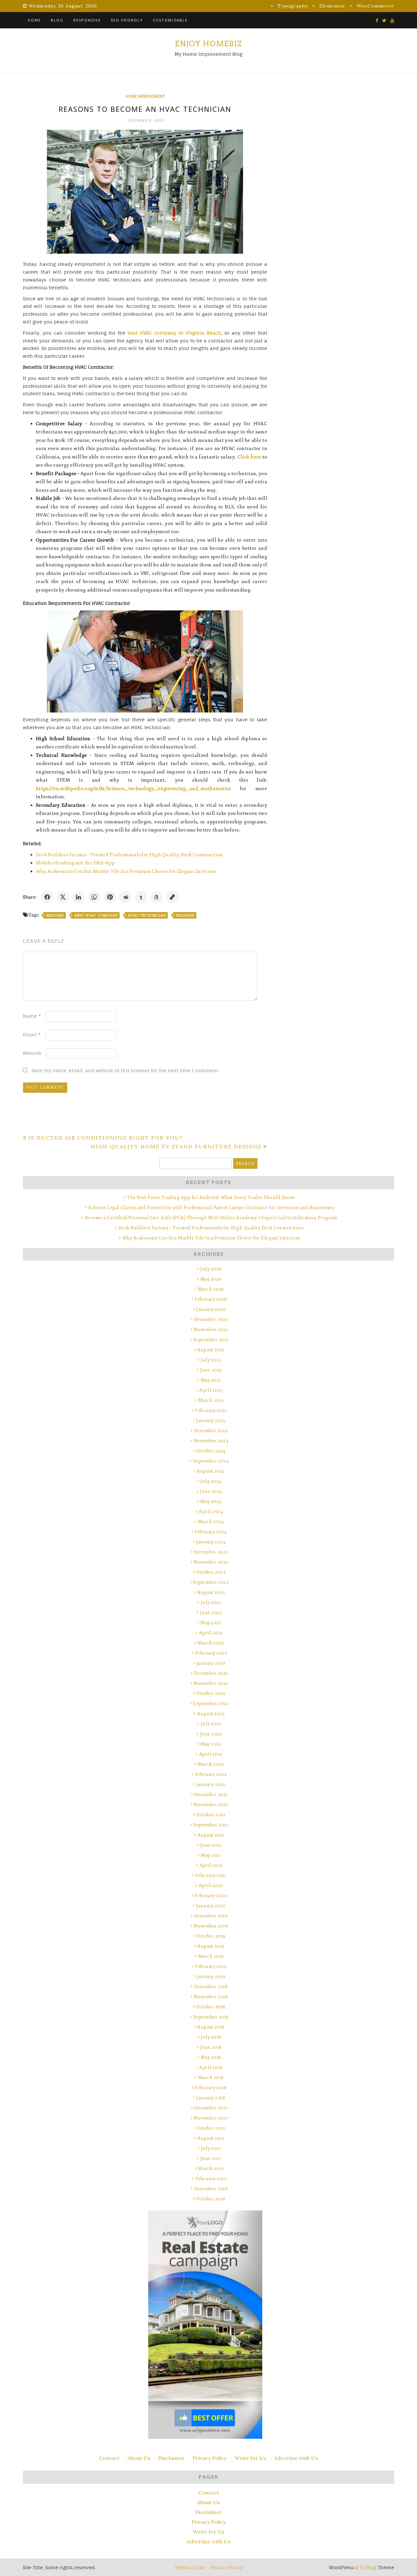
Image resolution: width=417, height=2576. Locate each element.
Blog (57, 20)
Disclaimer (171, 2458)
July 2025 (211, 1360)
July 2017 (211, 2148)
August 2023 (211, 1592)
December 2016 (211, 2189)
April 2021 (211, 1865)
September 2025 (211, 1340)
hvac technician (147, 915)
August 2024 (211, 1471)
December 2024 (211, 1431)
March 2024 (211, 1522)
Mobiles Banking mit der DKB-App (75, 863)
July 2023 (211, 1603)
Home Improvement (145, 97)
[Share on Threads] (157, 897)
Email (32, 1034)
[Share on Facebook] (47, 897)
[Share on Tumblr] (141, 897)
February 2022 (211, 1774)
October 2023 (211, 1572)
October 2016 (211, 2199)
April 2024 (211, 1512)
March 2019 (211, 1956)
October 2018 (211, 2007)
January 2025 (211, 1421)
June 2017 (211, 2158)
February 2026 (211, 1299)
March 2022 (211, 1764)
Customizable (170, 20)
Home (34, 20)
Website (32, 1053)
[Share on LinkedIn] (79, 897)
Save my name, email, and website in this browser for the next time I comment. (125, 1070)
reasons (185, 915)
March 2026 (211, 1289)
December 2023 (211, 1552)
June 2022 (211, 1734)
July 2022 (211, 1724)
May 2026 (211, 1279)
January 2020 (211, 1906)
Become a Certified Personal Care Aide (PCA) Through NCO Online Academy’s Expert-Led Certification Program (211, 1218)
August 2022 (211, 1714)
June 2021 (211, 1845)
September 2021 (211, 1825)
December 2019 (211, 1916)
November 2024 (211, 1441)
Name (32, 1016)
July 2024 (211, 1481)
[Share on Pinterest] (110, 897)
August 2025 (211, 1350)
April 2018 (211, 2067)
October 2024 (211, 1451)
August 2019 (211, 1946)
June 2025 (211, 1370)
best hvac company (96, 915)
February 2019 (211, 1966)
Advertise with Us (296, 2458)
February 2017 (211, 2179)
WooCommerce (375, 6)
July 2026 (211, 1269)
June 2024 (211, 1491)
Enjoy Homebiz (208, 44)
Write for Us (250, 2458)
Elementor (332, 6)
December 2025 (211, 1319)
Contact (109, 2458)
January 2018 (211, 2098)
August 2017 (211, 2138)
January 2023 (211, 1663)
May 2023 (211, 1623)
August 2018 (211, 2027)
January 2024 (211, 1542)
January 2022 (211, 1784)
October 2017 (211, 2128)
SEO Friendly (127, 20)
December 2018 (211, 1987)
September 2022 (211, 1704)
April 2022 (211, 1754)
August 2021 (211, 1835)
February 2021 (211, 1875)
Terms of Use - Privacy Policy (209, 2567)
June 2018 (211, 2047)
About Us (139, 2458)
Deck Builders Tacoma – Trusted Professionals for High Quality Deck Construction (129, 855)
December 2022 (211, 1673)
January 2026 (211, 1309)
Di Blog (367, 2567)
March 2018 (211, 2078)
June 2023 (211, 1613)
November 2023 (211, 1562)
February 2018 (211, 2088)
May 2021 (211, 1855)
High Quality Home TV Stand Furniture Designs (176, 1146)
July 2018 (211, 2037)
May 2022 (211, 1744)
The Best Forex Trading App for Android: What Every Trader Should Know (211, 1198)
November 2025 (211, 1330)
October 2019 (211, 1936)
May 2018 (211, 2057)
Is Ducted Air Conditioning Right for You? (106, 1138)
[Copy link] (172, 897)
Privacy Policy (210, 2458)
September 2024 (211, 1461)
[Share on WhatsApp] (94, 897)
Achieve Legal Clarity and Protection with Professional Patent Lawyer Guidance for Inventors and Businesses (211, 1208)
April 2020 (211, 1886)
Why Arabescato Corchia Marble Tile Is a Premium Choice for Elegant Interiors (126, 871)
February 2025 (211, 1410)
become (55, 915)
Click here (249, 457)
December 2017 (211, 2108)
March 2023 (211, 1643)
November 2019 (211, 1926)
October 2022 (211, 1693)
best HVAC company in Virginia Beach (174, 333)
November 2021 (211, 1805)
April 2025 (211, 1390)
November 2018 (211, 1997)
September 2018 (211, 2017)
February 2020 (211, 1896)
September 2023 (211, 1582)
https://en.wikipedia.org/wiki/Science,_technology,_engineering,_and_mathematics (133, 789)
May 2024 (211, 1501)
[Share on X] (63, 897)
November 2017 (211, 2118)
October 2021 (211, 1815)
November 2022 (211, 1683)
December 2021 (211, 1795)
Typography (293, 6)
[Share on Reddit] (125, 897)
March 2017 (211, 2169)
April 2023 (211, 1633)
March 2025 (211, 1400)
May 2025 (211, 1380)
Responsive (87, 20)
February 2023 (211, 1653)
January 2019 (211, 1977)
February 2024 (211, 1532)
